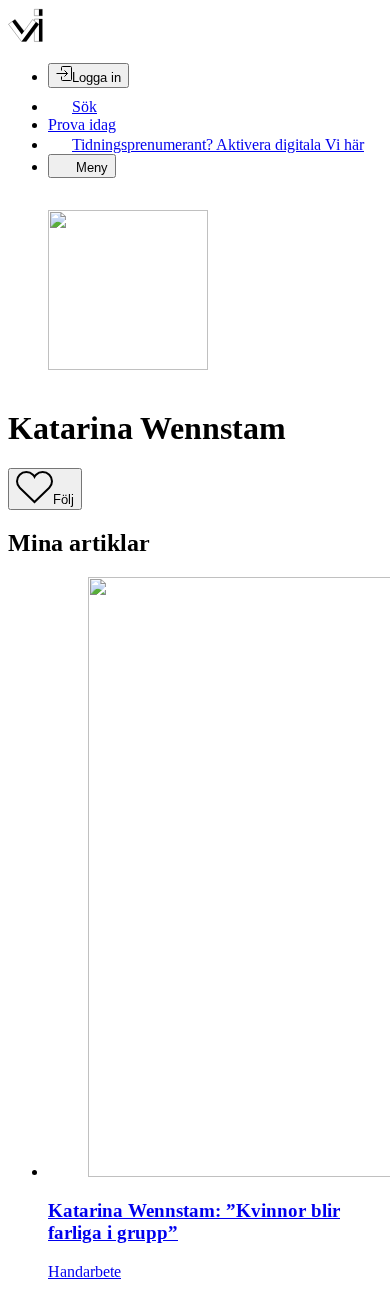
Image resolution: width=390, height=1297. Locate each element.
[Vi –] (25, 37)
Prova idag (82, 124)
